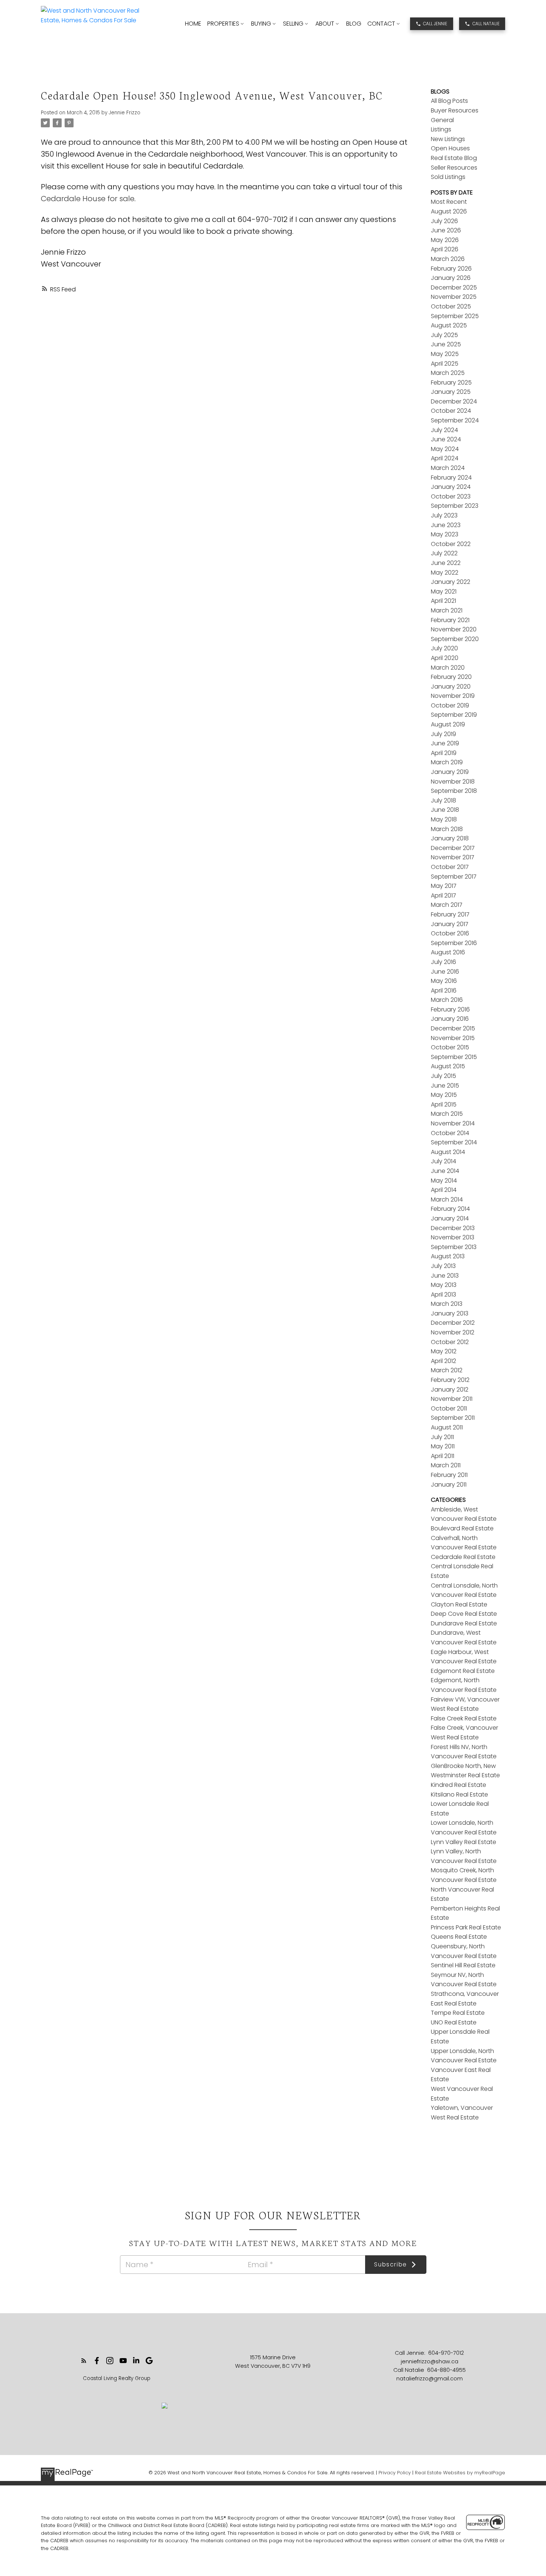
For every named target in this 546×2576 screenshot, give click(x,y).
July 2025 (444, 335)
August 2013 (448, 1256)
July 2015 (443, 1076)
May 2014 (444, 1181)
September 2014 (454, 1142)
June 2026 (446, 230)
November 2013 (453, 1237)
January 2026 (451, 278)
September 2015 (454, 1057)
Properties (223, 24)
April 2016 (444, 990)
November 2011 (452, 1399)
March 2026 (448, 259)
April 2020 (445, 658)
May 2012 (444, 1351)
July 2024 (444, 430)
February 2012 (450, 1380)
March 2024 (448, 468)
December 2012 (453, 1323)
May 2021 (444, 591)
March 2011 (446, 1465)
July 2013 (443, 1266)
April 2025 (445, 364)
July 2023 (444, 515)
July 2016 (443, 962)
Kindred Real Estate (459, 1785)
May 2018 (444, 819)
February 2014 (450, 1209)
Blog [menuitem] (354, 24)
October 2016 (450, 933)
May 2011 (443, 1446)
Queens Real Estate (459, 1937)
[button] (432, 24)
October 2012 (450, 1342)
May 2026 (445, 240)
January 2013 (450, 1313)
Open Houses (450, 148)
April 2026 (445, 249)
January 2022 (451, 582)
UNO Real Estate (454, 2022)
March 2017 (447, 905)
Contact (381, 24)
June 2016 (445, 972)
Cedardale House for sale (88, 199)
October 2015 (450, 1047)
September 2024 (455, 420)
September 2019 (454, 715)
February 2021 (450, 620)
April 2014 (444, 1190)
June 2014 (445, 1171)
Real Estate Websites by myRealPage (460, 2473)
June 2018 (445, 810)
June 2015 (445, 1086)
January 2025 (451, 392)
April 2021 (443, 601)
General (442, 120)
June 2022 (446, 563)
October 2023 (451, 496)
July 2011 (442, 1437)
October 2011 (449, 1408)
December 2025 (454, 287)
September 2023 (455, 506)
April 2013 (443, 1294)
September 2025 (455, 316)
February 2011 (449, 1475)
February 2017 (450, 914)
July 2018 (443, 800)
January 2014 (450, 1218)
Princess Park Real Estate (466, 1927)
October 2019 (450, 705)
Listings (441, 129)
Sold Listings (448, 177)
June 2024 (446, 439)
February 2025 (451, 383)
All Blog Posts (449, 101)
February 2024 (451, 478)
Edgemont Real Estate (463, 1671)
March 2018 (447, 829)
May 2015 (444, 1095)
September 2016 (454, 943)
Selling (293, 24)
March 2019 (447, 762)
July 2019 (443, 734)
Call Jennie (435, 24)
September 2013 (454, 1247)
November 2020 (454, 629)
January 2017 (450, 924)
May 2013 (444, 1285)
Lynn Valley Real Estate (464, 1842)
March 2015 (447, 1114)
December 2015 (453, 1028)
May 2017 (444, 886)
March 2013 (447, 1304)
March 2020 (448, 668)
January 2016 (450, 1019)
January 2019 (450, 772)
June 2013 (445, 1276)
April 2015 (444, 1104)
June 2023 (446, 525)
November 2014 (453, 1123)
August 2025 (449, 325)
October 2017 (450, 867)
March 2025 (448, 373)
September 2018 (454, 791)
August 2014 (448, 1152)
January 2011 (449, 1485)
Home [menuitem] (193, 24)
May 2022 (445, 573)
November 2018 (453, 782)
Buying (261, 24)
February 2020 (451, 677)
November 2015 (453, 1038)
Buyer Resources (455, 110)
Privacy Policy (395, 2473)
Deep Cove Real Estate (464, 1614)
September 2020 (455, 639)
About (325, 24)
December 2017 (453, 848)
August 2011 (447, 1427)
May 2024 (445, 449)
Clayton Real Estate (459, 1604)
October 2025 (451, 306)
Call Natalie (486, 24)
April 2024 (445, 458)
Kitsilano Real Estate (459, 1794)
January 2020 (451, 687)
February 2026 (451, 269)
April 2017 (443, 895)
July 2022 (444, 553)
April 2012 (443, 1361)
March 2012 (447, 1370)
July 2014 (443, 1161)
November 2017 (453, 857)
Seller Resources (454, 168)
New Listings (448, 139)
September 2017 (454, 877)
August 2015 (448, 1066)
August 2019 (448, 724)
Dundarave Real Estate (464, 1623)
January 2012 (450, 1390)
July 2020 (444, 648)
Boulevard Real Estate (462, 1528)
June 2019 (445, 743)
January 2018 (450, 838)
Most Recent (449, 202)
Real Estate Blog (454, 158)
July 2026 (444, 221)
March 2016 (447, 1000)
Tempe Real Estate (458, 2013)
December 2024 (454, 401)
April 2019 (444, 753)
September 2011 (453, 1418)
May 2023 (445, 534)
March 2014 (447, 1199)
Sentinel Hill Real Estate (463, 1965)
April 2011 (443, 1456)
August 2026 (449, 211)
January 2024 (451, 487)
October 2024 (451, 411)
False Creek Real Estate (464, 1718)
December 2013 (453, 1228)
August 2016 (448, 952)
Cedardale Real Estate (463, 1557)
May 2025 (445, 354)
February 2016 (450, 1009)
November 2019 (453, 696)
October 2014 (450, 1133)
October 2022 (451, 544)
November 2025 (454, 297)
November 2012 (453, 1332)
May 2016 (444, 981)
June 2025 (446, 344)
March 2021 (447, 610)
